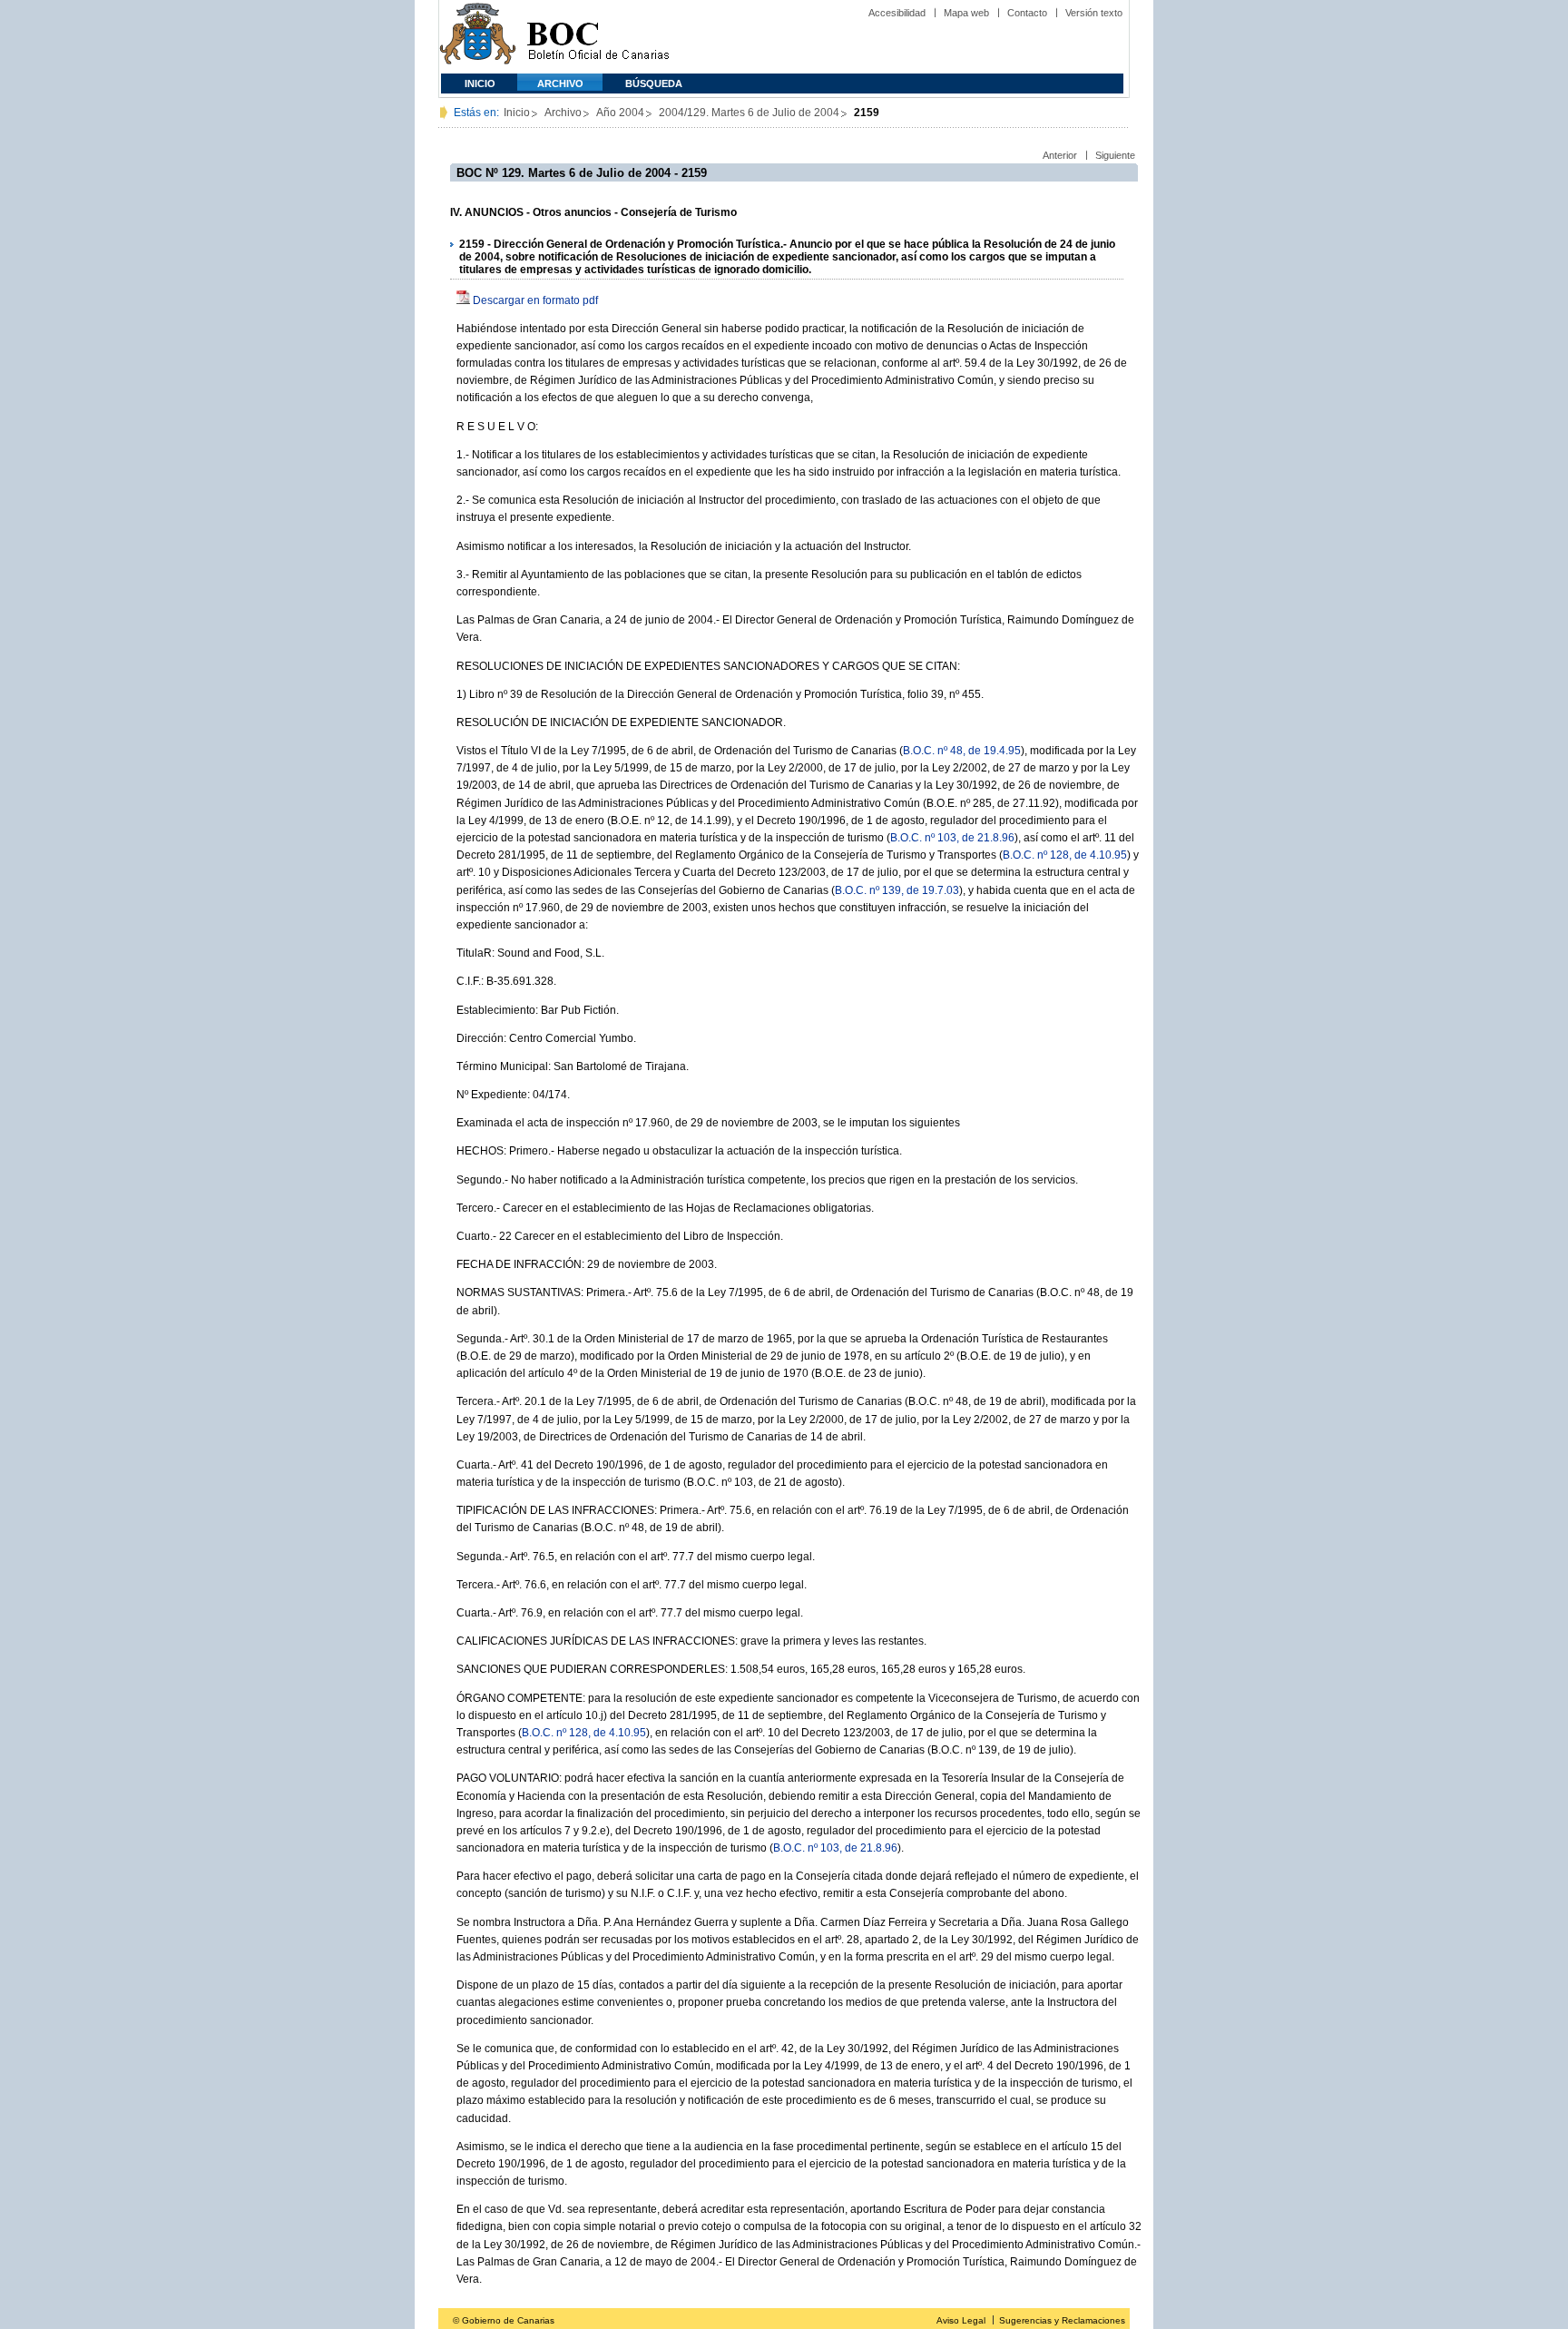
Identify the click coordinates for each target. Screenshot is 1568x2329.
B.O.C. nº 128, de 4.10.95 (1065, 855)
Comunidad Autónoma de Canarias (478, 37)
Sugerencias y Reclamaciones (1062, 2320)
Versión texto (1094, 13)
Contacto (1027, 13)
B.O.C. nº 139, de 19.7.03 (897, 890)
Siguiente (1115, 155)
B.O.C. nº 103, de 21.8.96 (952, 838)
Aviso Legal (961, 2320)
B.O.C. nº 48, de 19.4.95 (962, 751)
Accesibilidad (897, 13)
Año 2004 (620, 113)
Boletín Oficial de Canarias (598, 37)
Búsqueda (654, 84)
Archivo (560, 84)
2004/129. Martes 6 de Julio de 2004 (749, 113)
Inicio (480, 84)
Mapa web (966, 13)
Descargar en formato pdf (535, 300)
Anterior (1060, 155)
